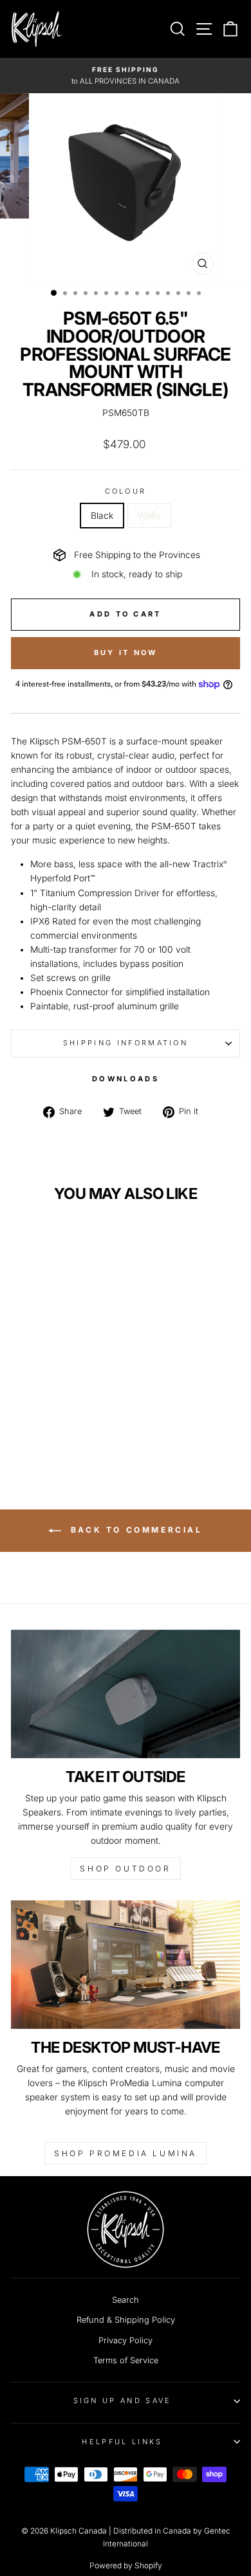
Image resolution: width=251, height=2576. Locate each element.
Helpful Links (122, 2442)
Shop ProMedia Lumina (126, 2153)
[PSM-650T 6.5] (47, 1432)
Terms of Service (126, 2360)
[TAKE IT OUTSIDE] (126, 1694)
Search (126, 2300)
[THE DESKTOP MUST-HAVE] (126, 1965)
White (149, 516)
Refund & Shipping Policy (126, 2320)
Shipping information (126, 1043)
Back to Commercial (134, 1530)
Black (102, 516)
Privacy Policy (126, 2340)
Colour (126, 491)
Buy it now (126, 653)
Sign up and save (123, 2400)
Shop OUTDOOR (125, 1869)
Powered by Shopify (126, 2565)
